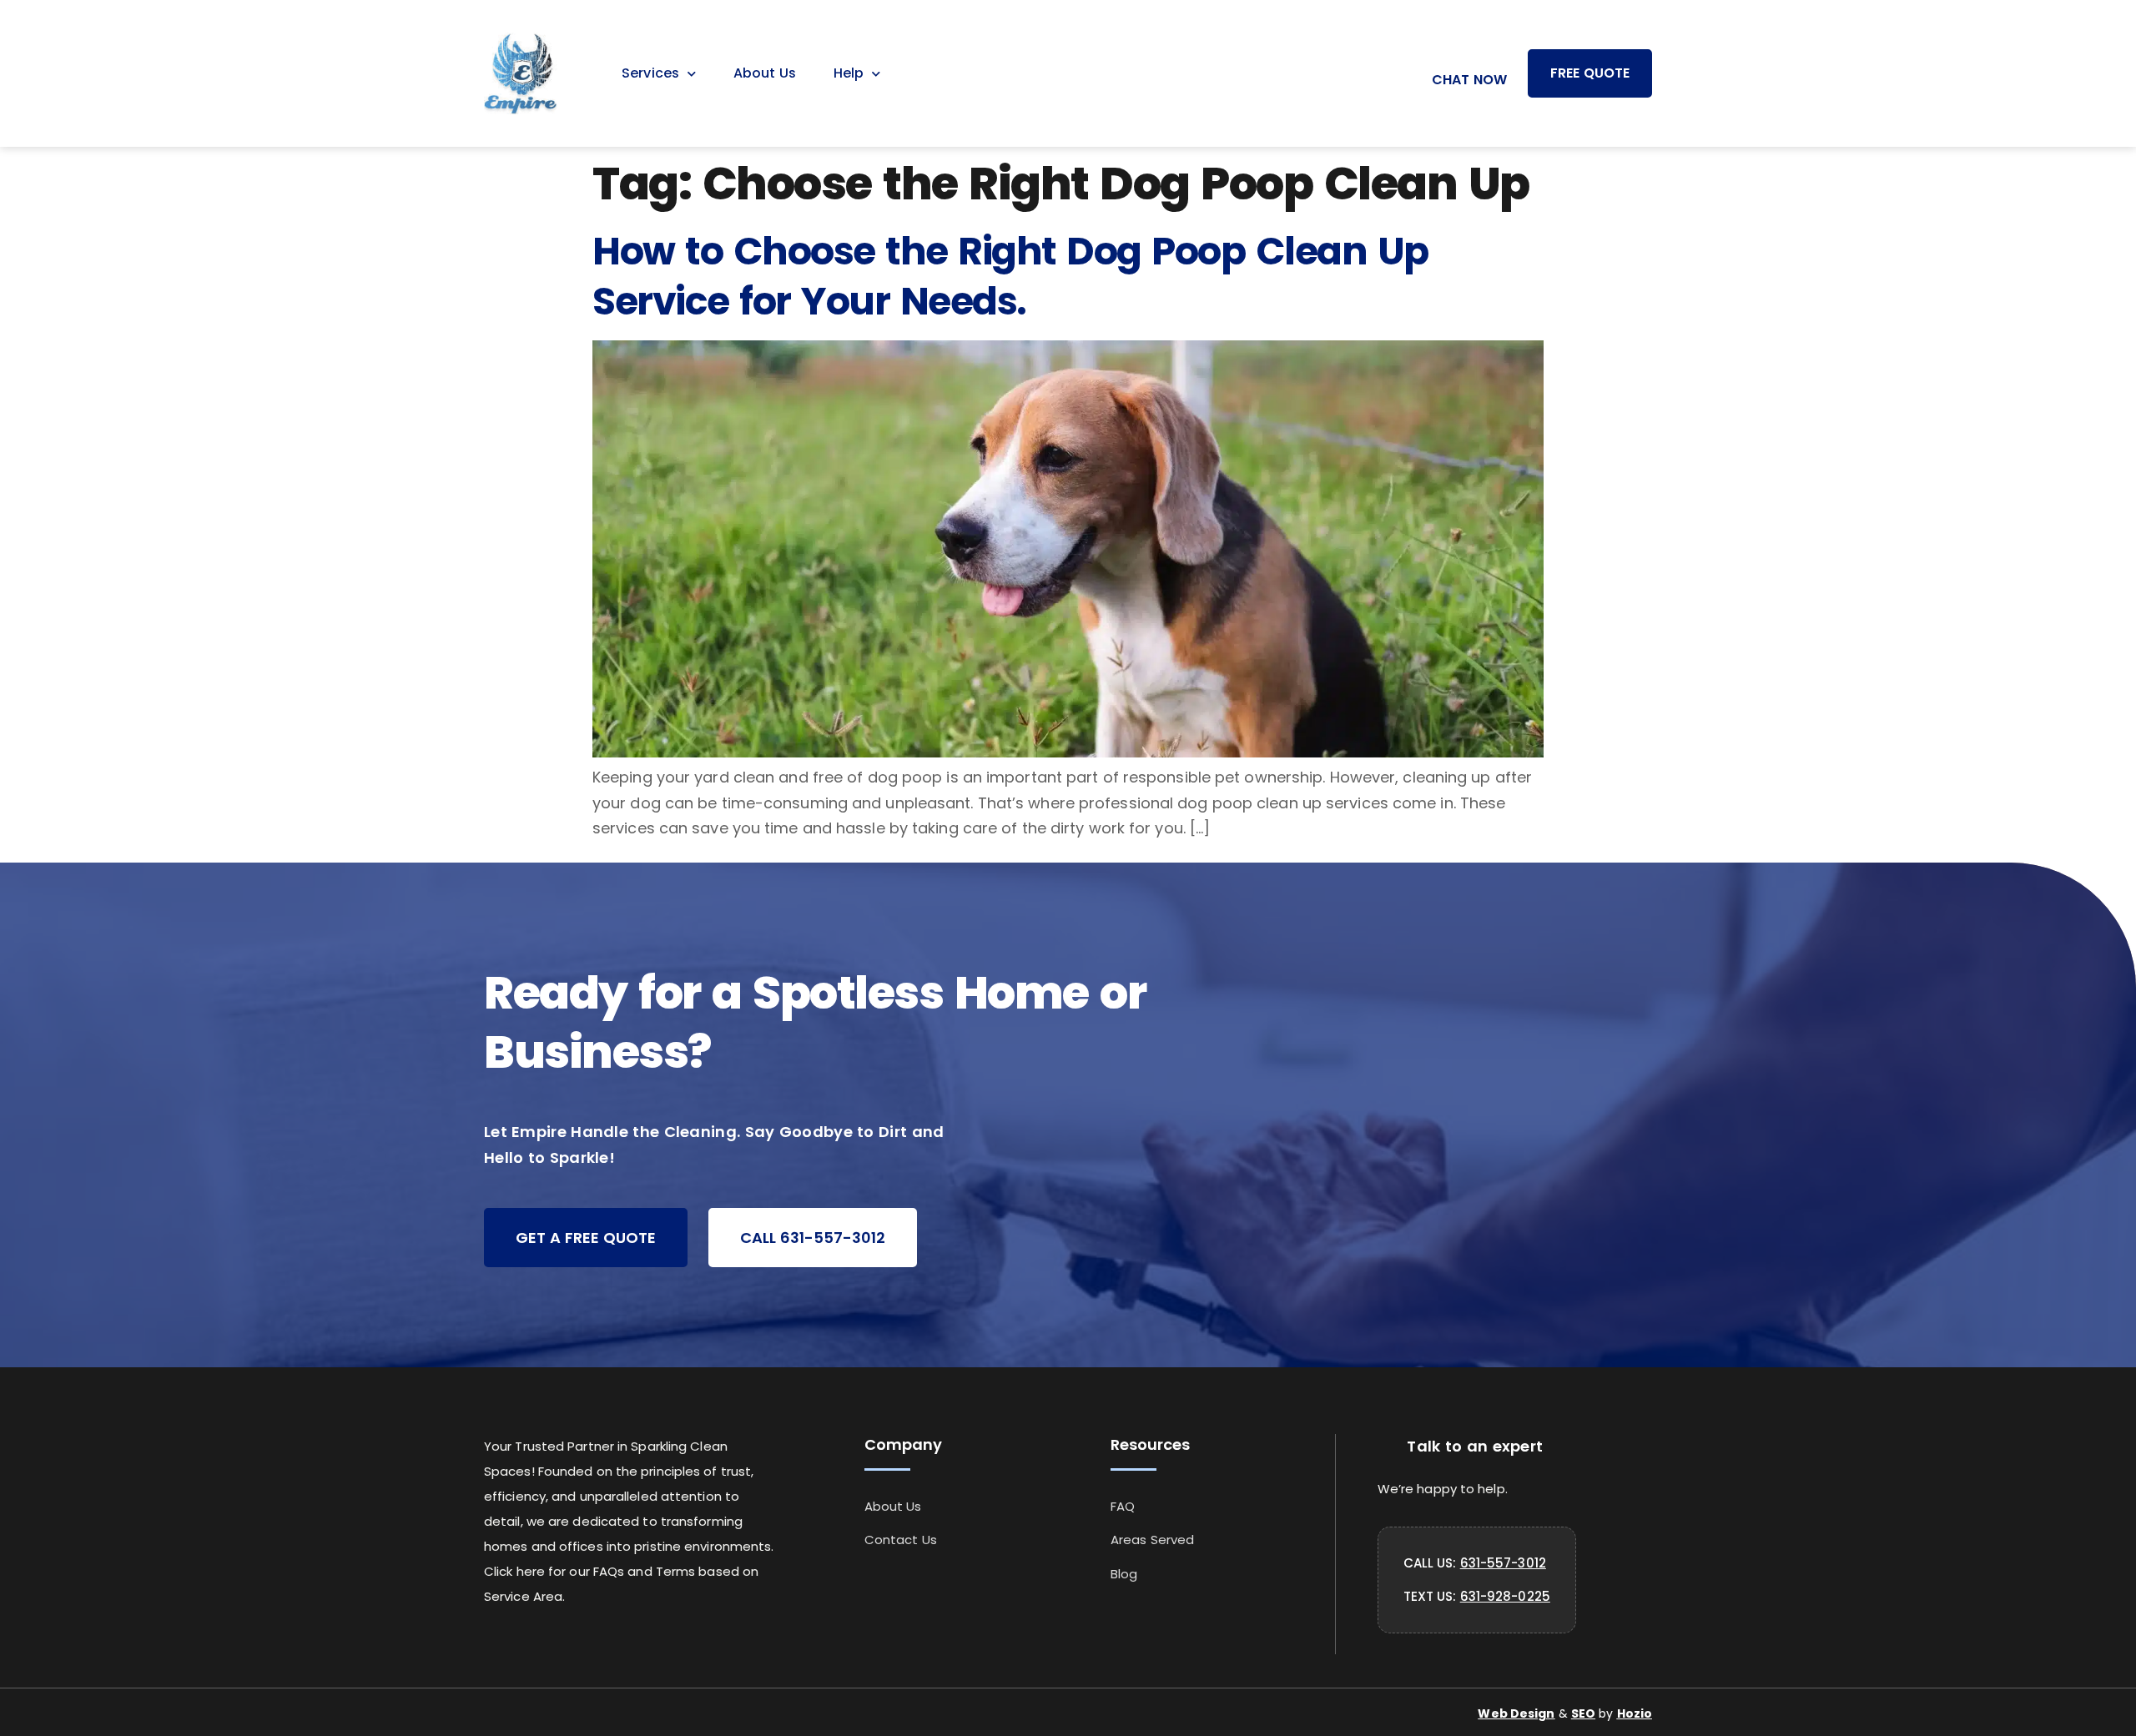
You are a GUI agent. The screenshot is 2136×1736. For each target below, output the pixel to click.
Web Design (1516, 1713)
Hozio (1635, 1713)
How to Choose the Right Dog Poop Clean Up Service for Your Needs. (1010, 276)
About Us (765, 73)
